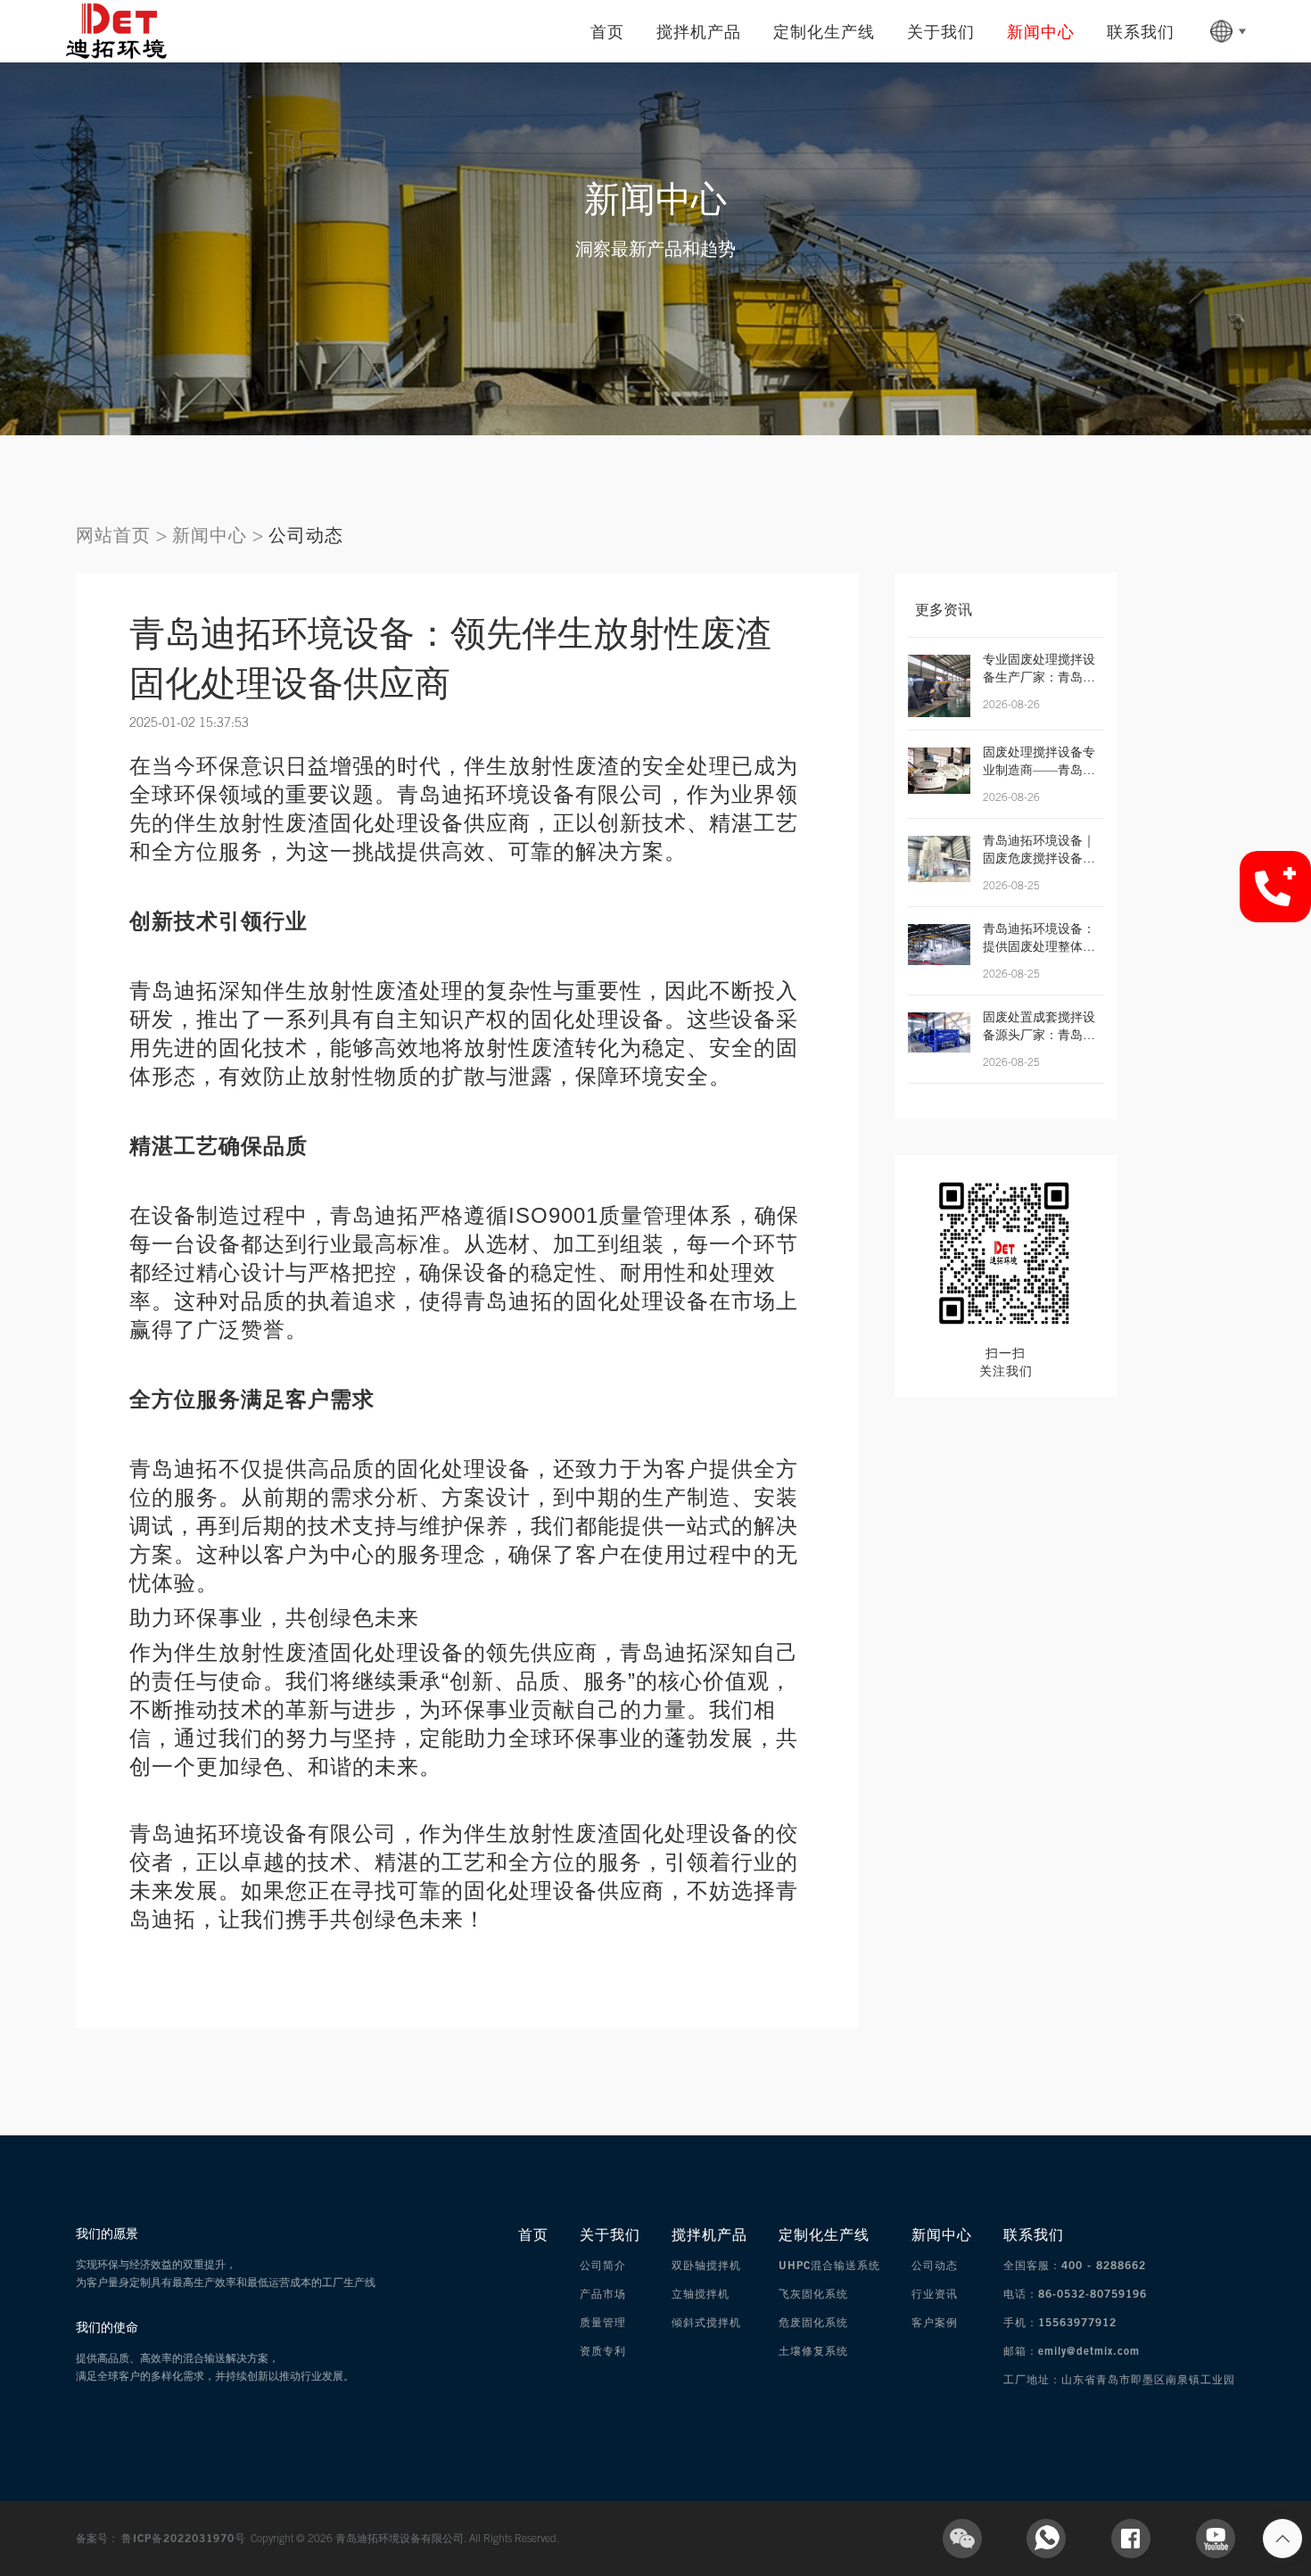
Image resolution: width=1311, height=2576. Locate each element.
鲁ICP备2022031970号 (186, 2538)
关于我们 (941, 31)
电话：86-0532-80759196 (1075, 2294)
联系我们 (1141, 31)
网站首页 (113, 535)
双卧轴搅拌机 (706, 2265)
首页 (607, 31)
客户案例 (935, 2322)
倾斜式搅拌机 (706, 2322)
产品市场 (603, 2294)
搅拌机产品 (699, 31)
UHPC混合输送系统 (829, 2265)
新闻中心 (1041, 31)
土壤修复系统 (813, 2351)
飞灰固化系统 (813, 2294)
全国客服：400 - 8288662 (1075, 2265)
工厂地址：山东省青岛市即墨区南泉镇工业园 (1119, 2379)
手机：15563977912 (1060, 2322)
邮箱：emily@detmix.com (1072, 2351)
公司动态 (306, 535)
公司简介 (603, 2265)
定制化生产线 (824, 31)
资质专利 (603, 2351)
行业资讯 (935, 2294)
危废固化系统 (813, 2322)
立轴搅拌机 (701, 2294)
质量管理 (603, 2322)
